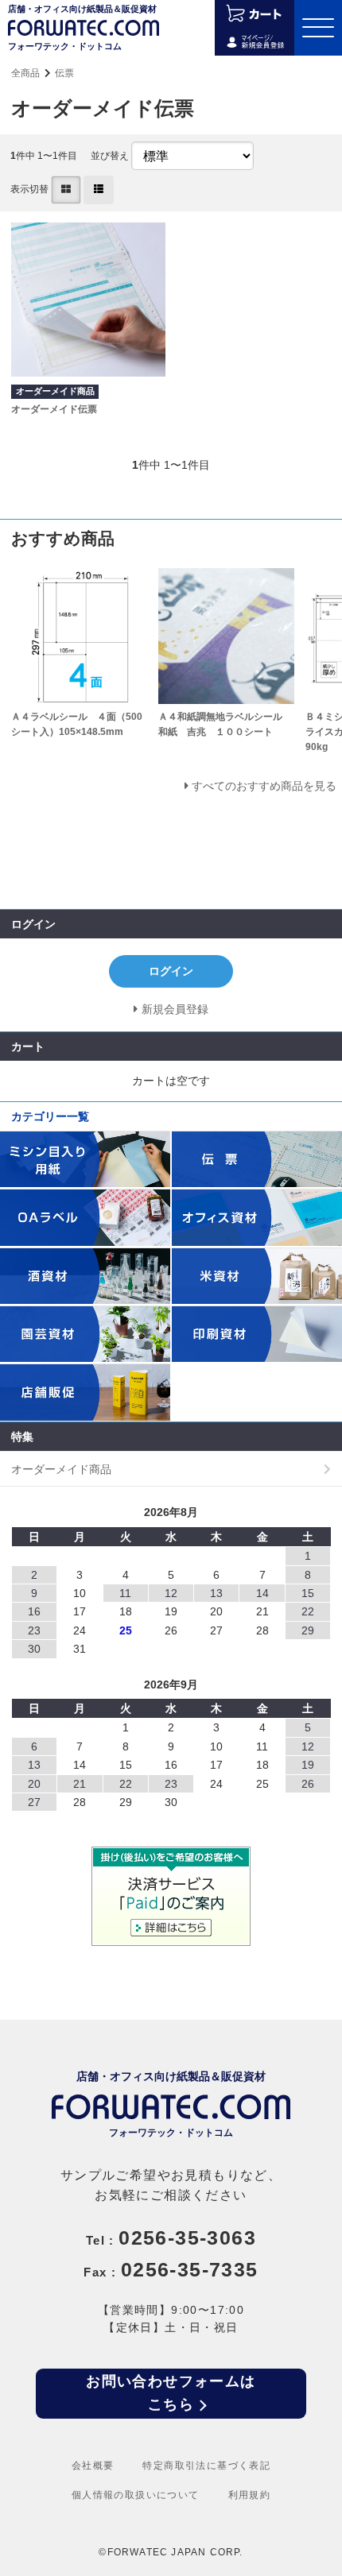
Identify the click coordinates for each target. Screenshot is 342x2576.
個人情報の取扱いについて (136, 2495)
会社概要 (93, 2466)
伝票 (64, 73)
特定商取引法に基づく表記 (206, 2466)
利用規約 (250, 2495)
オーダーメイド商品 (61, 1469)
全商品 (25, 73)
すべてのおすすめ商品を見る (264, 786)
